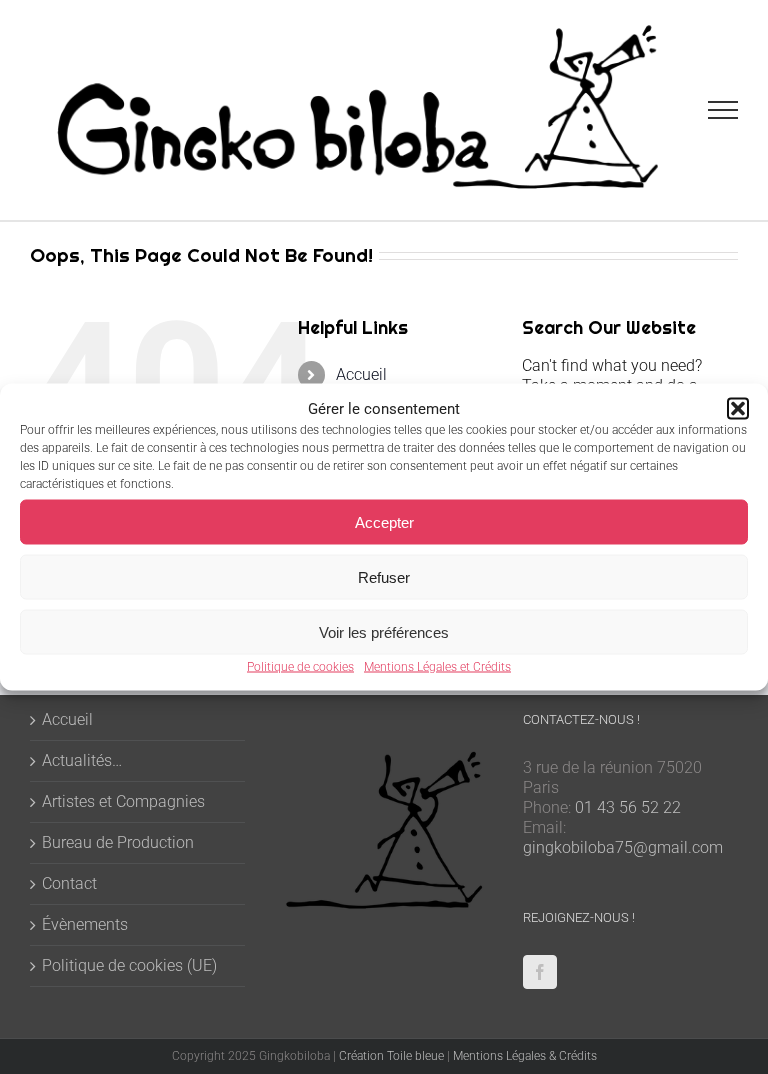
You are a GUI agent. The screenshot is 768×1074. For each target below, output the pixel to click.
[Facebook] (540, 972)
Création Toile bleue (391, 1056)
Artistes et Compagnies (123, 801)
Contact (69, 883)
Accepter (384, 521)
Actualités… (82, 760)
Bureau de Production (118, 842)
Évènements (85, 924)
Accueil (361, 374)
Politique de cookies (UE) (129, 965)
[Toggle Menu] (723, 110)
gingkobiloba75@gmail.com (623, 847)
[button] (738, 409)
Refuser (384, 576)
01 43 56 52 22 (628, 807)
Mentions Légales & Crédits (525, 1056)
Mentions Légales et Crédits (437, 667)
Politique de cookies (300, 667)
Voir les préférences (384, 631)
